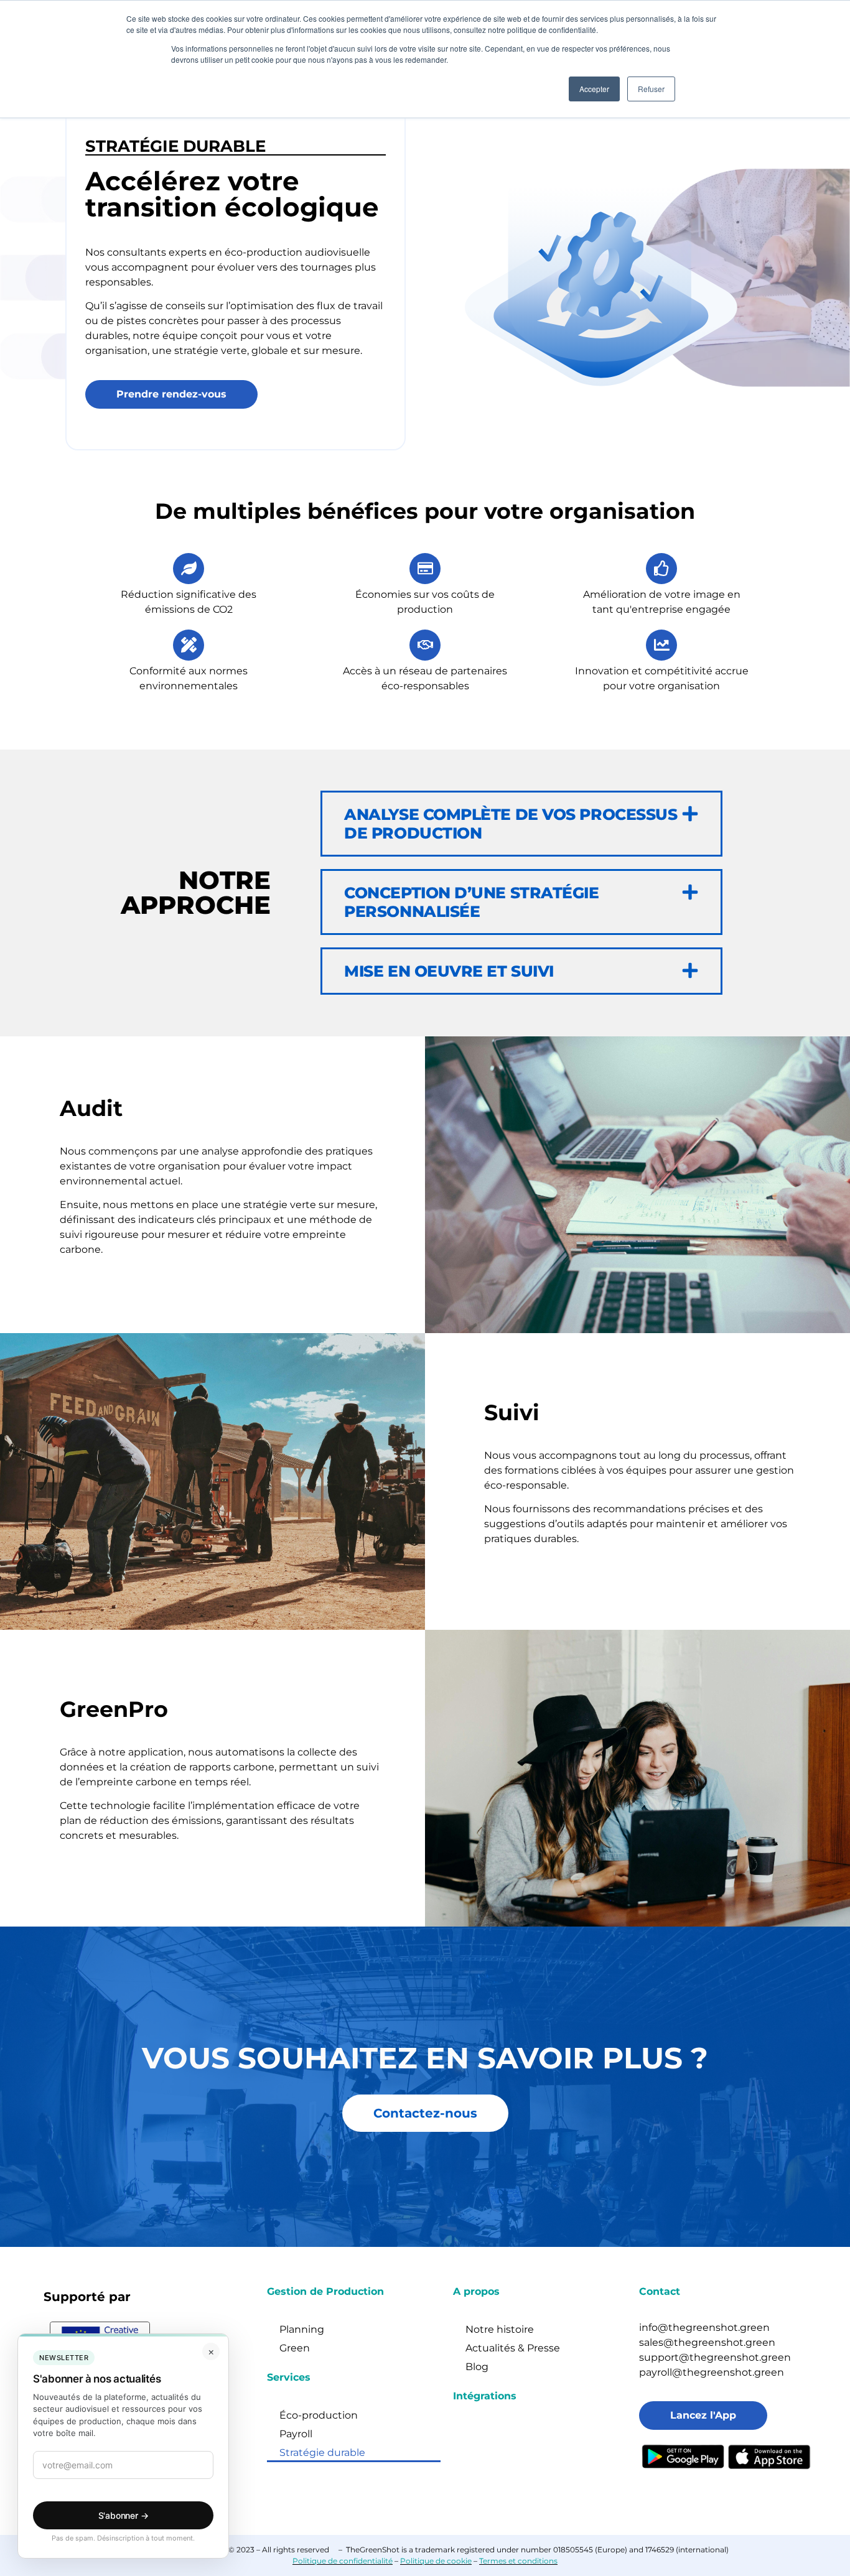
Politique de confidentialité (343, 2561)
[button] (521, 824)
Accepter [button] (594, 89)
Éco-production (319, 2415)
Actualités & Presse (513, 2348)
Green (295, 2348)
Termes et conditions (518, 2561)
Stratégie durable (322, 2453)
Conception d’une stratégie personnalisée (471, 902)
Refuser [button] (651, 89)
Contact (660, 2291)
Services (289, 2377)
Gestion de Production (325, 2291)
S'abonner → (124, 2515)
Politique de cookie (436, 2561)
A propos (476, 2291)
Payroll (296, 2434)
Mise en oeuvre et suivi (449, 971)
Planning (302, 2329)
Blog (477, 2367)
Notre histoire (500, 2329)
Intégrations (485, 2396)
